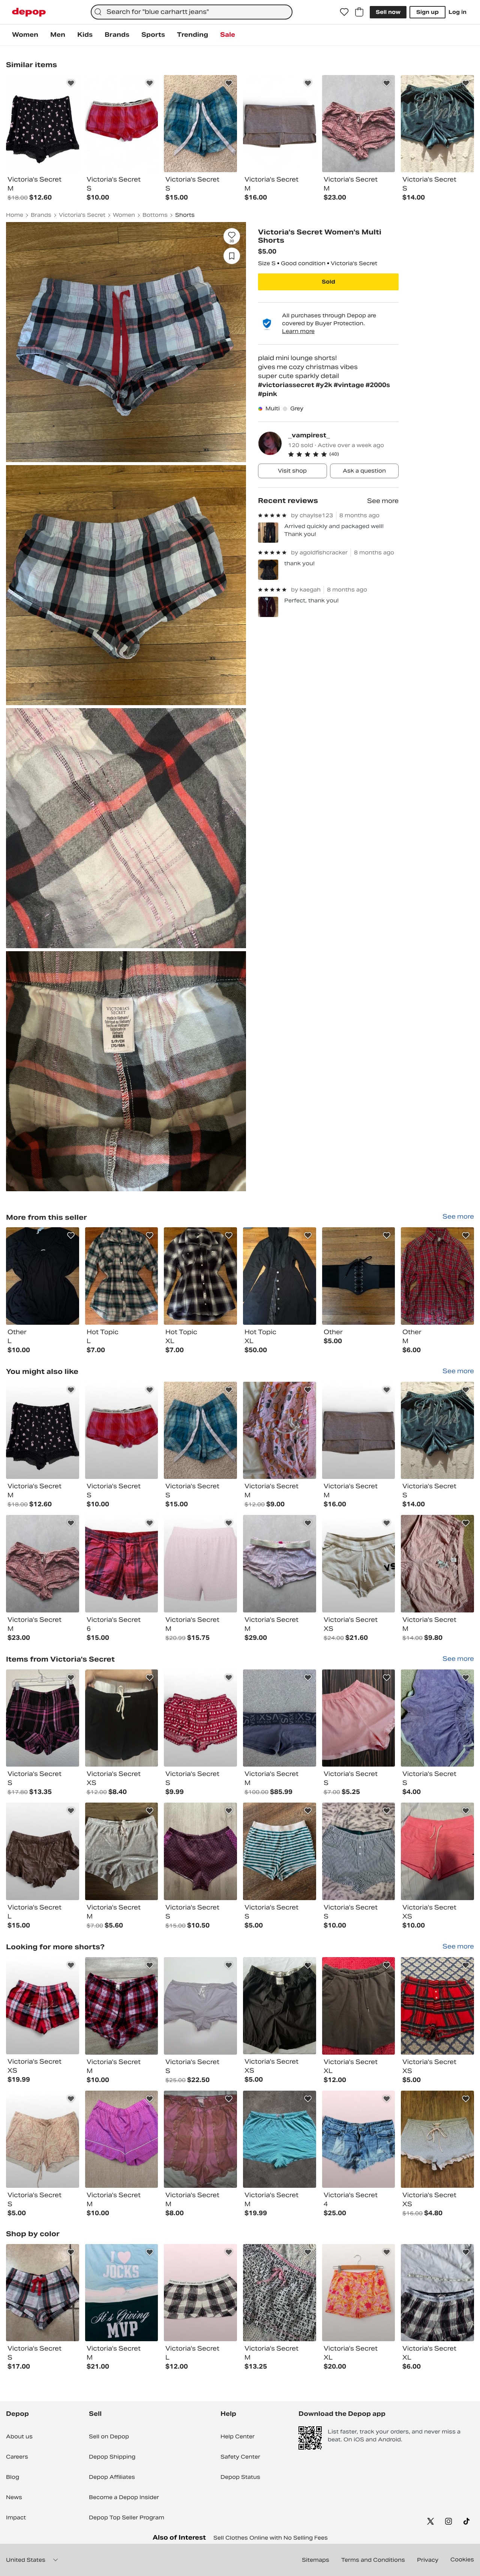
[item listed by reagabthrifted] (280, 1718)
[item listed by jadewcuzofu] (200, 2139)
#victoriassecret (287, 385)
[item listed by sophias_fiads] (43, 1564)
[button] (343, 454)
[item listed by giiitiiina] (359, 2139)
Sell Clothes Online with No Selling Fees (271, 2538)
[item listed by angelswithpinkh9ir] (122, 2293)
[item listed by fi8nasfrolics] (437, 1564)
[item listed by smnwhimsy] (43, 1718)
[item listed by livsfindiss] (437, 1851)
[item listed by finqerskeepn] (437, 1431)
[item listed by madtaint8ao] (359, 2006)
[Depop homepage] (29, 12)
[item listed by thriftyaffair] (43, 1431)
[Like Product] (71, 83)
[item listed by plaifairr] (359, 1718)
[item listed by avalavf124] (43, 2139)
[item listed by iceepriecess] (359, 1431)
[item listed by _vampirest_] (43, 1276)
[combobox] (192, 12)
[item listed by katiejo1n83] (122, 1431)
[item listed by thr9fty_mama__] (280, 1431)
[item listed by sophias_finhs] (280, 1564)
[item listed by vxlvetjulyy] (122, 2006)
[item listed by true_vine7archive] (280, 2139)
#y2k (325, 385)
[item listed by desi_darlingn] (122, 1718)
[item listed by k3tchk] (200, 1718)
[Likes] (344, 12)
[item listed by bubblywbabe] (122, 2139)
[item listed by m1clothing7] (43, 1851)
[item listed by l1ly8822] (437, 2006)
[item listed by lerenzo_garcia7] (200, 1564)
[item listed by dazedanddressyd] (200, 2293)
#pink (268, 394)
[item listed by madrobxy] (122, 1564)
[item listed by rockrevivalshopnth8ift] (43, 2006)
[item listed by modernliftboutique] (359, 1851)
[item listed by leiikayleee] (200, 1851)
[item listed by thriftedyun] (43, 2293)
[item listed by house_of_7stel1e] (200, 2006)
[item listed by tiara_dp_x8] (122, 1851)
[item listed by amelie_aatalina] (359, 2293)
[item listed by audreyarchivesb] (280, 2293)
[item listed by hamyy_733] (280, 1851)
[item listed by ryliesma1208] (437, 2293)
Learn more (298, 331)
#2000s (378, 385)
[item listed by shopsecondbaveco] (359, 1564)
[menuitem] (25, 35)
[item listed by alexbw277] (437, 1718)
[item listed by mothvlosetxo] (437, 2139)
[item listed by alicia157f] (200, 1431)
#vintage (350, 385)
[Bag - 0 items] (359, 12)
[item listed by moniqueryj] (280, 2006)
